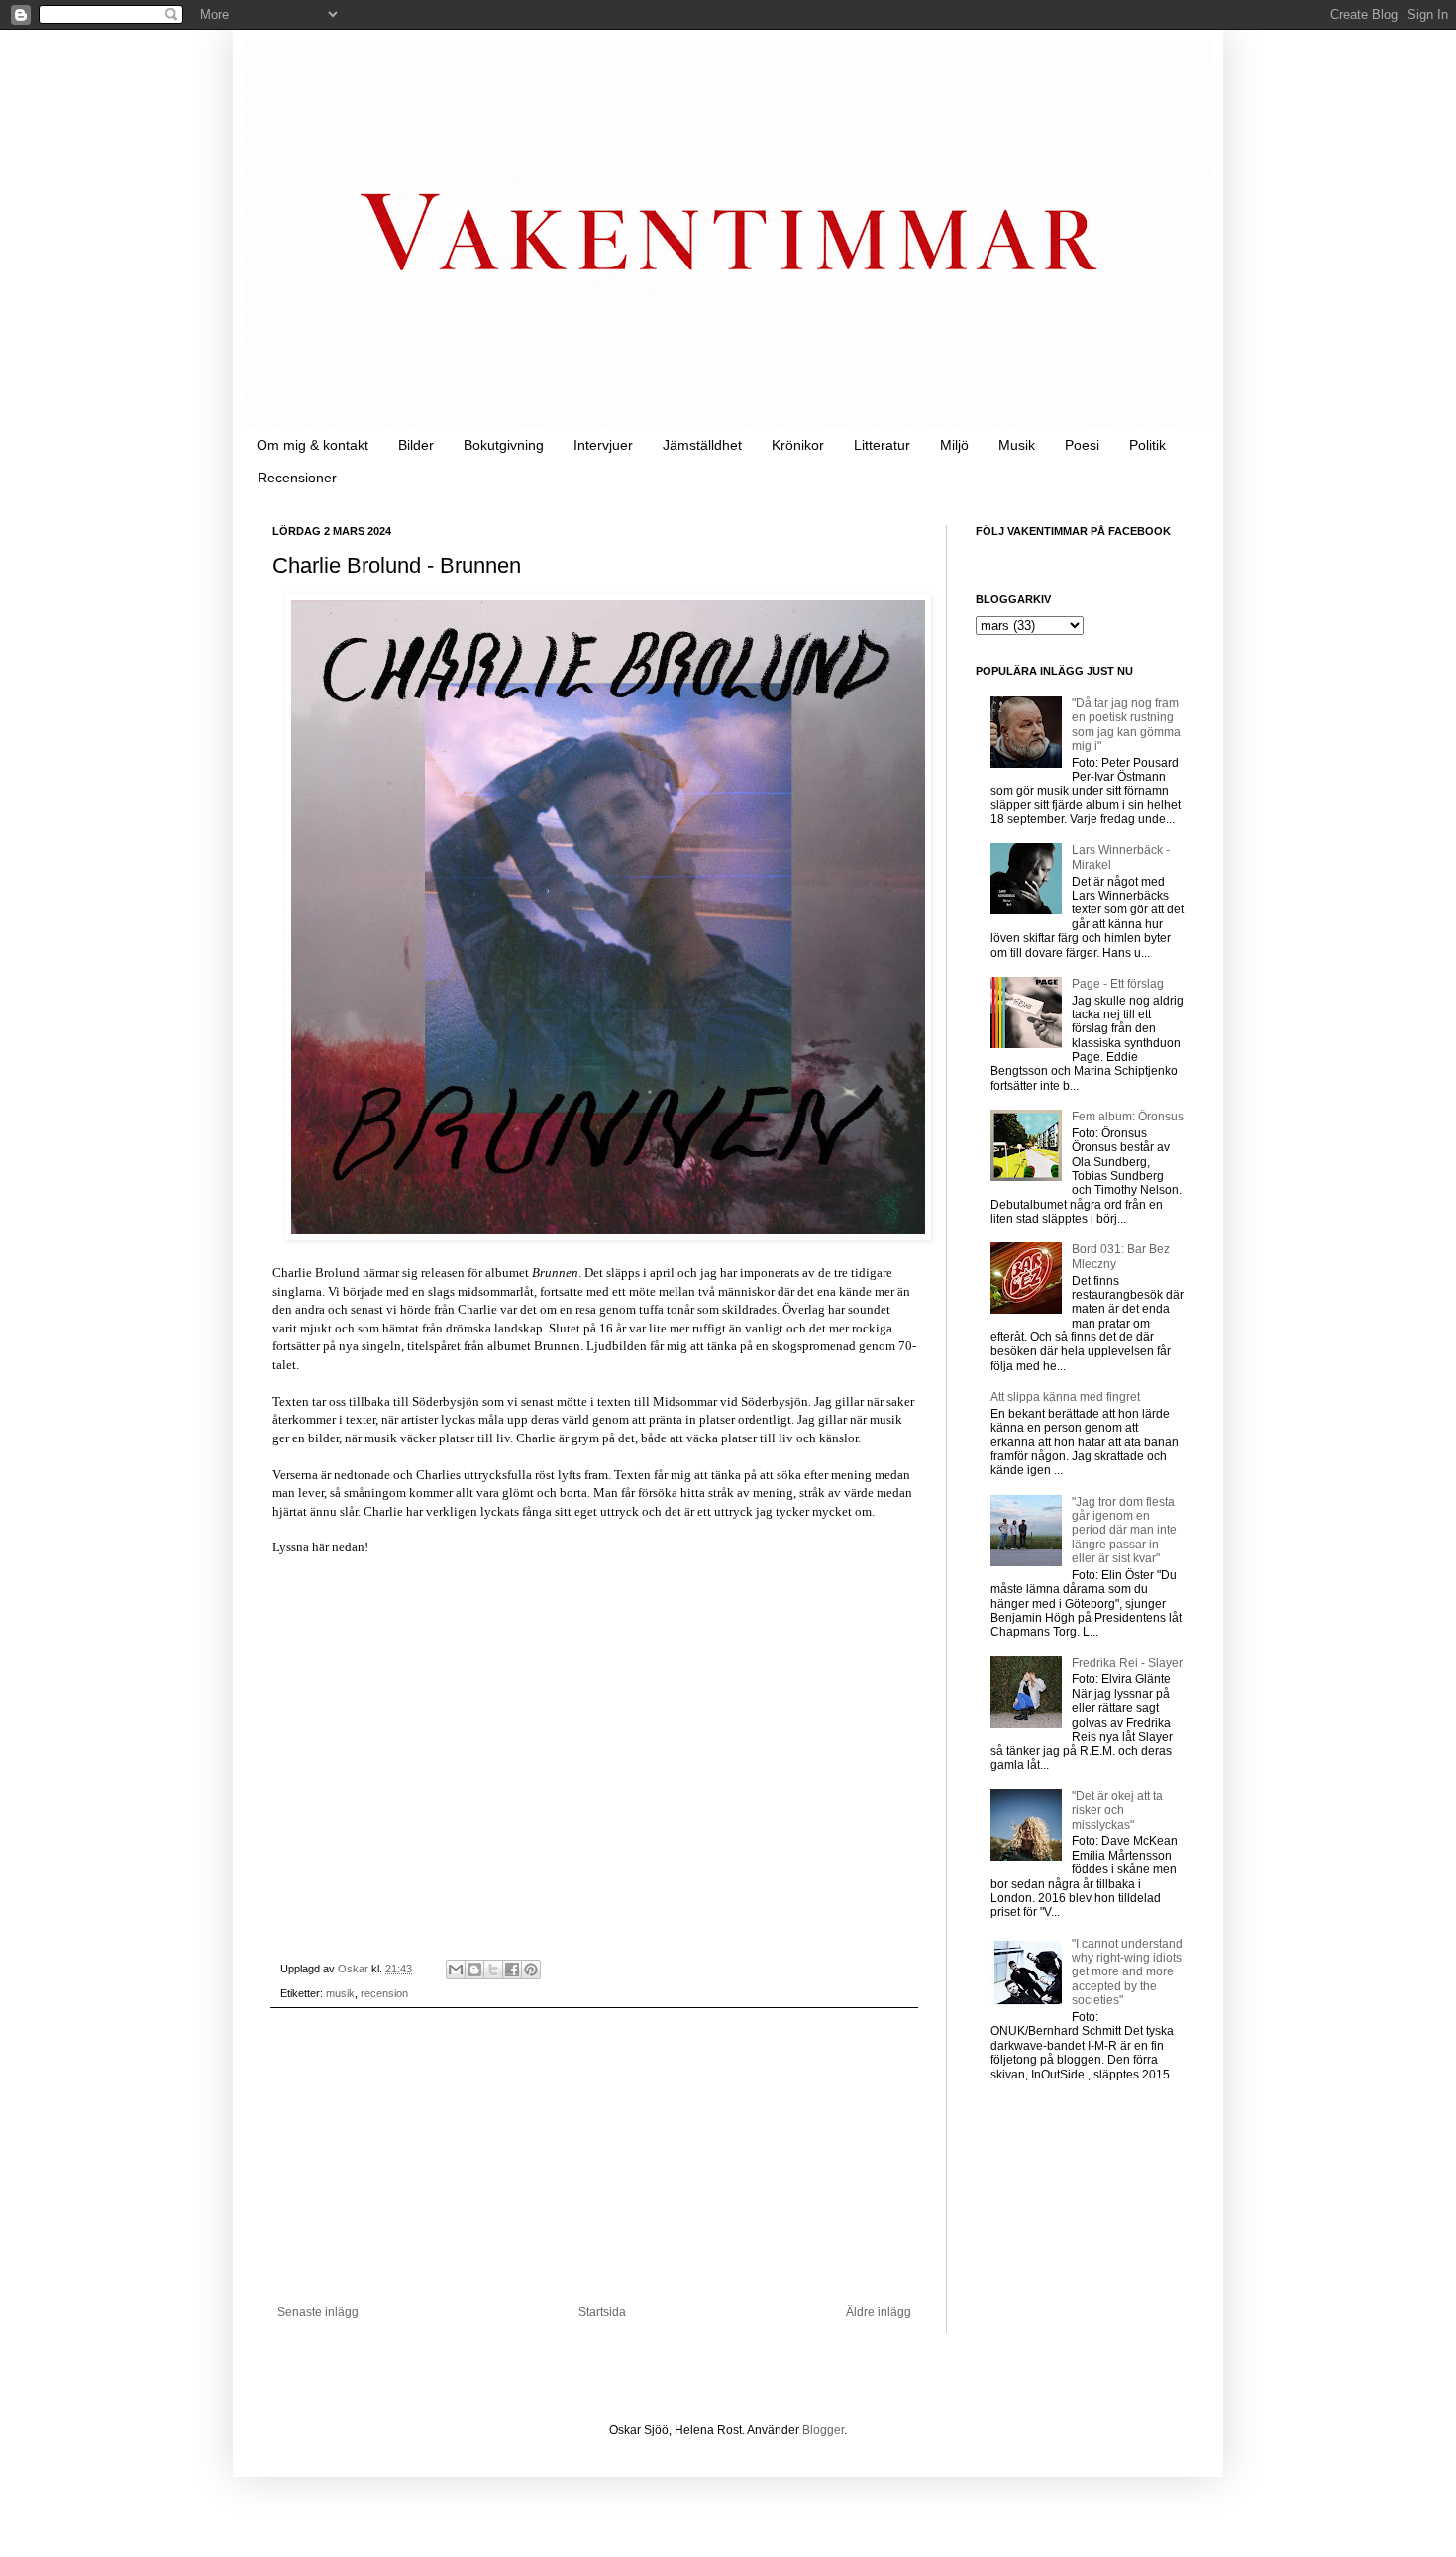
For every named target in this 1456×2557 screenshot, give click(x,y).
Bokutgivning (504, 445)
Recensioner (297, 478)
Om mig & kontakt (312, 445)
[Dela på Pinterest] (531, 1970)
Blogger (823, 2430)
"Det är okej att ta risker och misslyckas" (1117, 1811)
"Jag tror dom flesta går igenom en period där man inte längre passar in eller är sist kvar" (1124, 1531)
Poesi (1082, 445)
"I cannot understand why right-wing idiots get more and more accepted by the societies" (1127, 1972)
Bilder (416, 445)
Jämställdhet (702, 445)
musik (340, 1993)
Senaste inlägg (318, 2312)
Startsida (602, 2312)
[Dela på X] (493, 1970)
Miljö (954, 445)
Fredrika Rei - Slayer (1127, 1663)
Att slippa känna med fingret (1065, 1397)
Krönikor (798, 445)
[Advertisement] (594, 2157)
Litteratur (882, 445)
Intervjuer (603, 445)
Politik (1147, 445)
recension (384, 1993)
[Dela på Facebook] (512, 1970)
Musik (1017, 445)
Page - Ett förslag (1118, 984)
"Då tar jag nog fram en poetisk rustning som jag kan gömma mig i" (1126, 725)
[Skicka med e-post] (456, 1970)
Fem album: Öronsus (1128, 1117)
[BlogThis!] (474, 1970)
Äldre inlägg (879, 2312)
